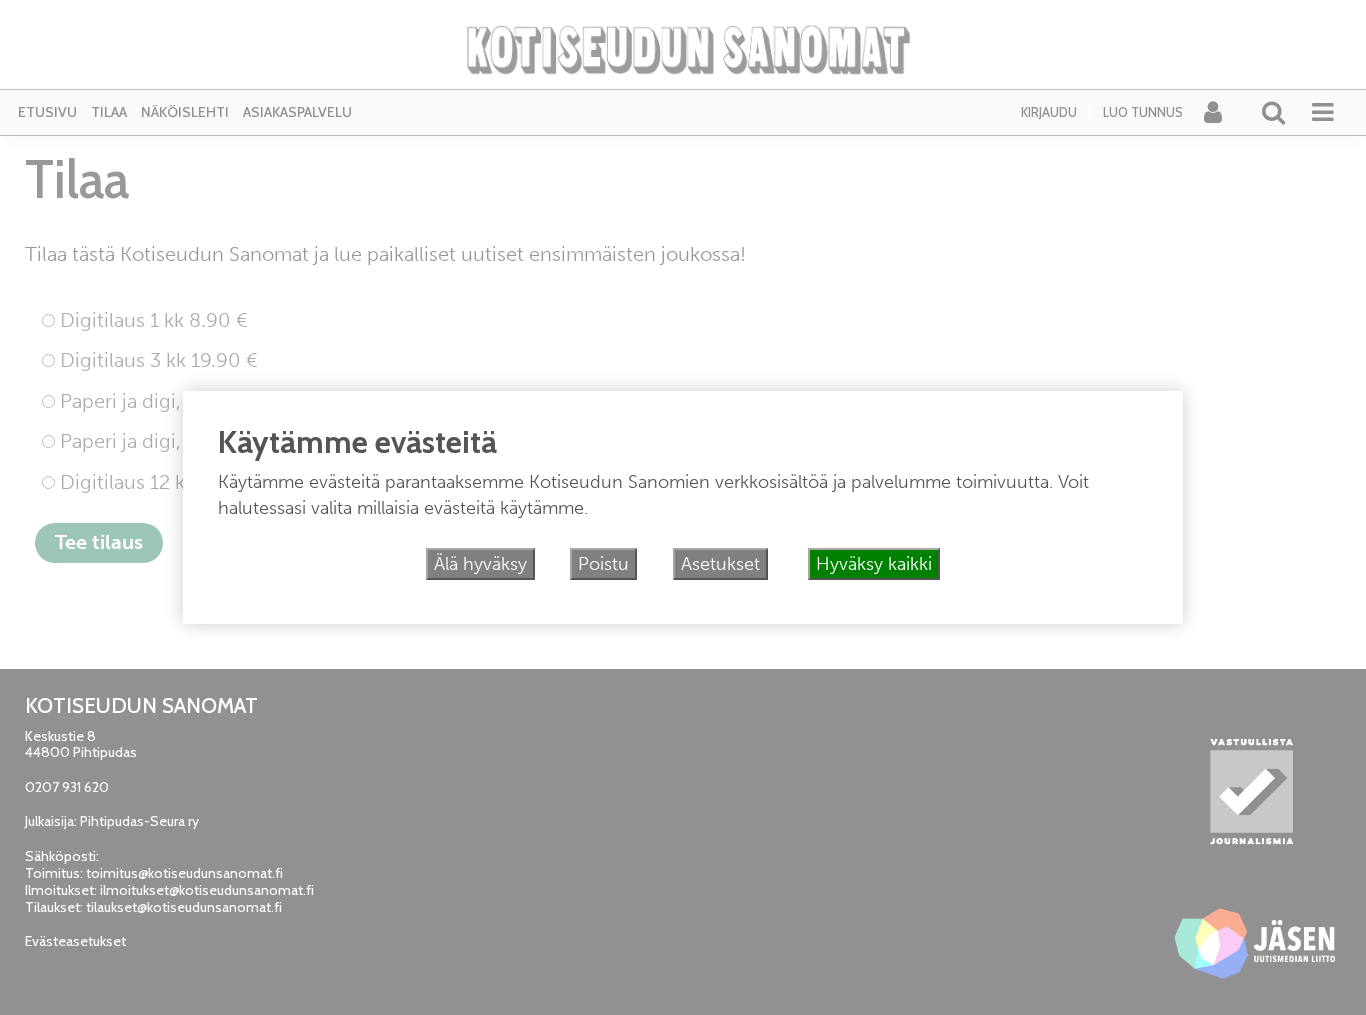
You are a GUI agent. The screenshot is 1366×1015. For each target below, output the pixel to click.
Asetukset (720, 564)
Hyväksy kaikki (874, 564)
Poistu (603, 564)
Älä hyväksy (480, 564)
